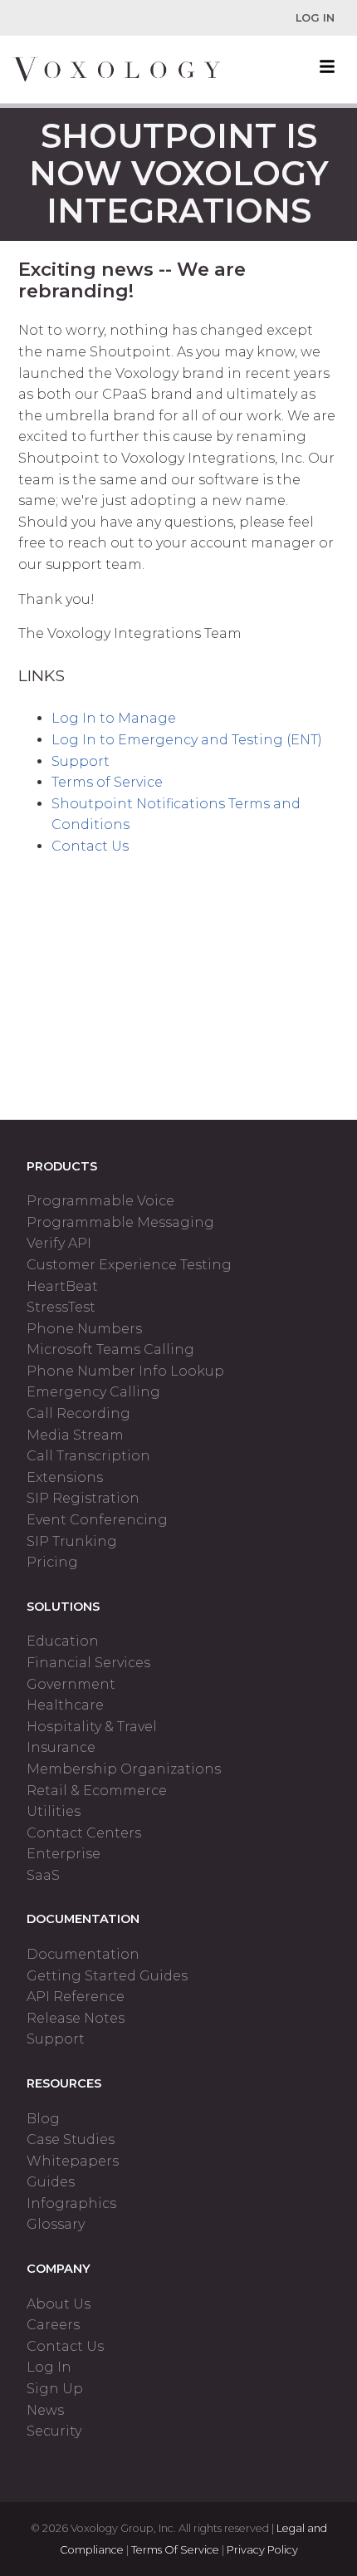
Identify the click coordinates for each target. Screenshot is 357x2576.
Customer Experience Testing (129, 1265)
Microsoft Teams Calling (110, 1349)
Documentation (83, 1954)
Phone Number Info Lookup (125, 1371)
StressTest (61, 1307)
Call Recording (78, 1413)
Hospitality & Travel (92, 1727)
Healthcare (65, 1705)
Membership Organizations (124, 1769)
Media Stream (75, 1435)
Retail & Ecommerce (97, 1791)
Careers (53, 2325)
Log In (315, 18)
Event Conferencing (97, 1520)
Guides (51, 2182)
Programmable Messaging (120, 1222)
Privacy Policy (262, 2550)
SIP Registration (83, 1498)
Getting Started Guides (107, 1976)
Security (54, 2431)
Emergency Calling (93, 1392)
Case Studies (71, 2139)
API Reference (76, 1997)
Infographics (71, 2203)
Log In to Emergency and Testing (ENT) (187, 740)
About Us (59, 2304)
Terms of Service (107, 782)
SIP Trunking (72, 1541)
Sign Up (55, 2389)
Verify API (59, 1243)
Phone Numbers (84, 1329)
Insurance (61, 1747)
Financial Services (88, 1663)
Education (63, 1641)
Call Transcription (88, 1456)
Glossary (56, 2224)
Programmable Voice (100, 1201)
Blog (43, 2119)
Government (71, 1684)
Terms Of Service (175, 2550)
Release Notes (76, 2018)
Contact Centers (84, 1833)
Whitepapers (73, 2161)
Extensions (65, 1477)
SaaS (43, 1875)
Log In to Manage (114, 718)
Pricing (52, 1562)
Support (81, 761)
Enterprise (64, 1854)
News (45, 2410)
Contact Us (90, 846)
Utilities (54, 1811)
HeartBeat (62, 1286)
